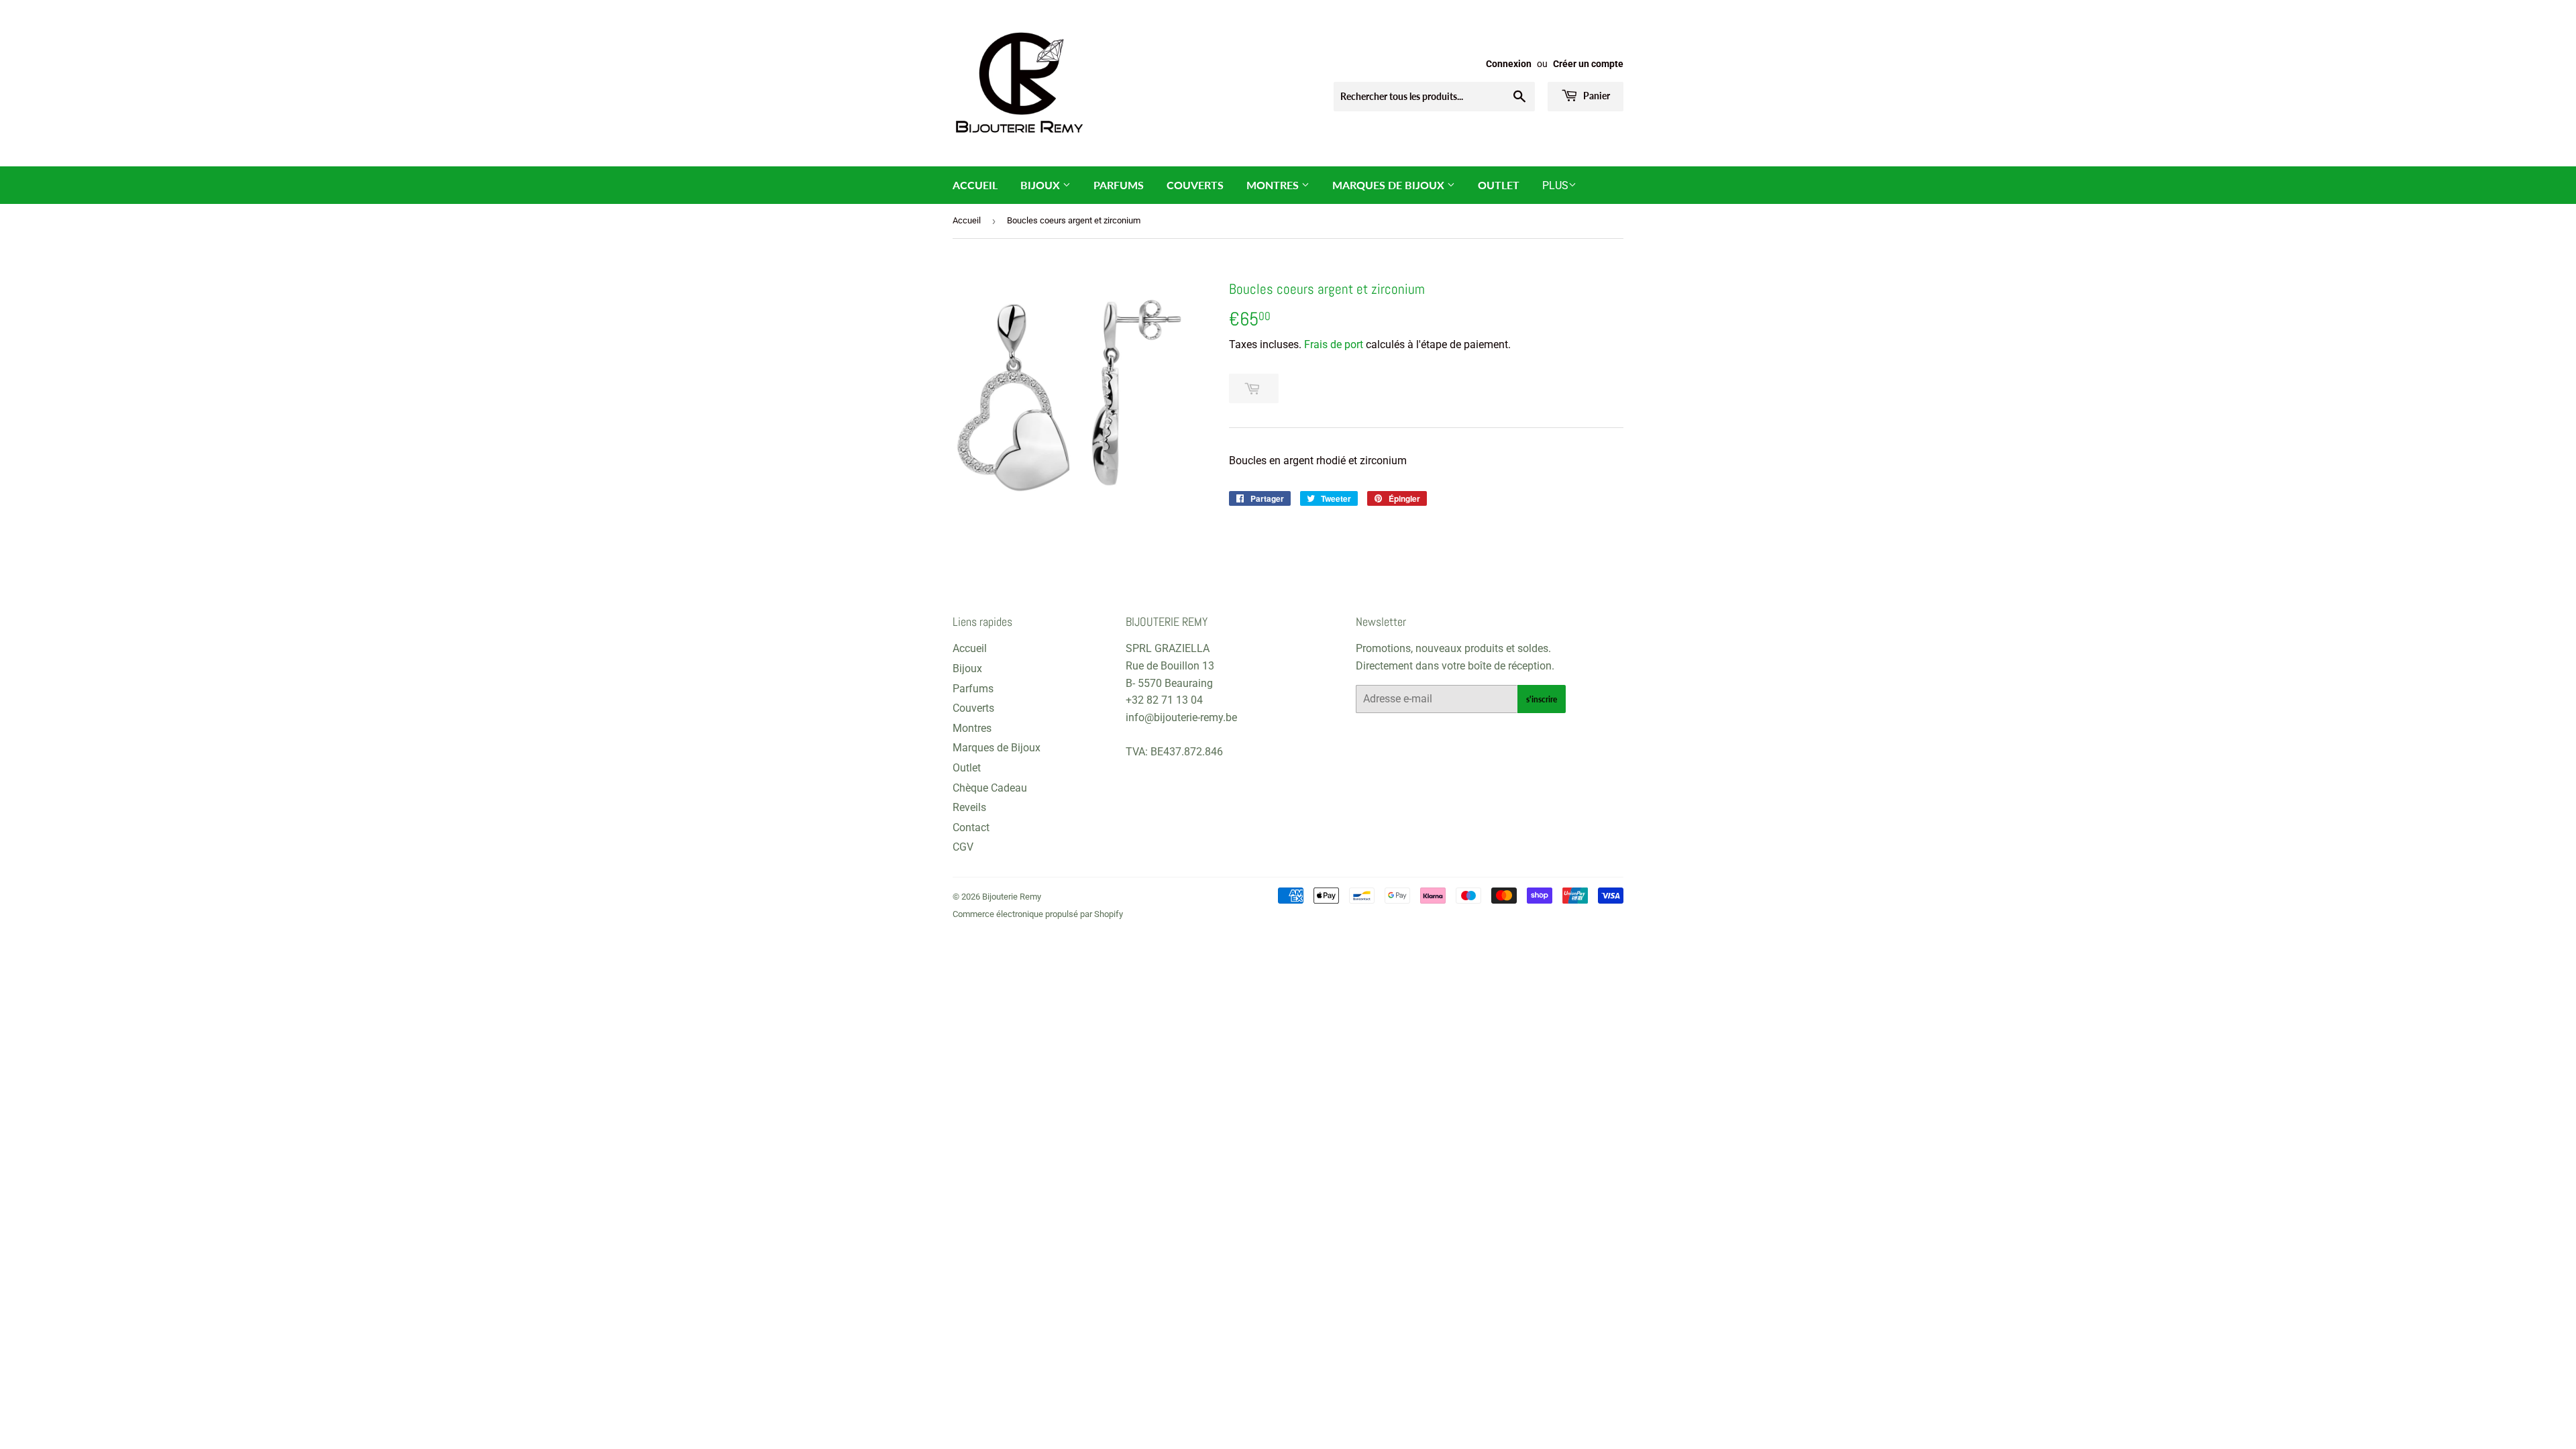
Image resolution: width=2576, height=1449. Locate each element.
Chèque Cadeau (990, 788)
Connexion (1509, 64)
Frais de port (1334, 344)
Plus (1555, 185)
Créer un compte (1588, 64)
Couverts (1195, 185)
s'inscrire (1542, 699)
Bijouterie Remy (1012, 897)
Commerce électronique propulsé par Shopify (1038, 914)
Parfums (1119, 185)
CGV (963, 847)
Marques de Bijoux (1390, 185)
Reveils (969, 807)
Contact (971, 827)
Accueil (975, 185)
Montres (1274, 185)
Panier (1596, 96)
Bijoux (1041, 185)
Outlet (1499, 185)
